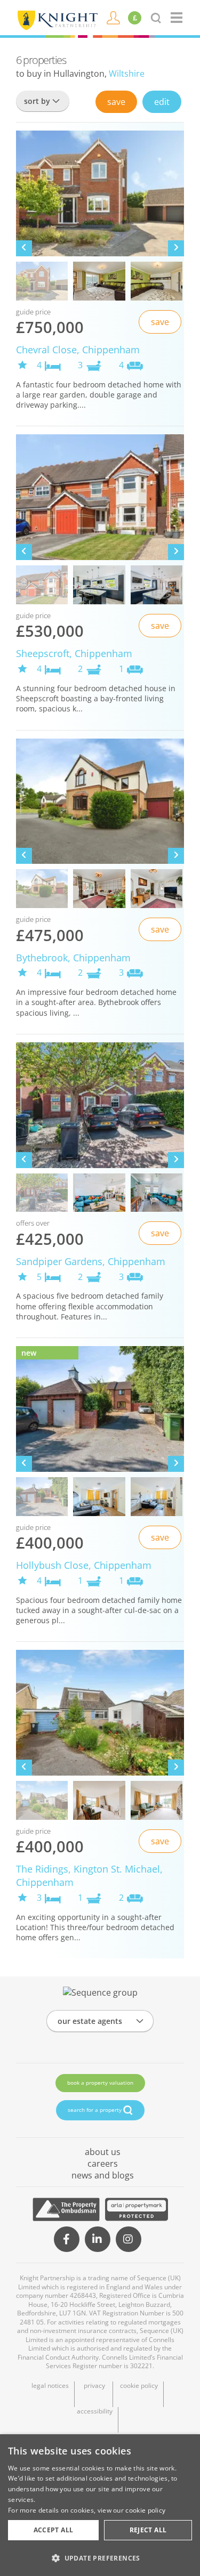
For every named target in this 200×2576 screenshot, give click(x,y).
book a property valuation (100, 2083)
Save (116, 102)
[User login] (113, 17)
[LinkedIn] (98, 2239)
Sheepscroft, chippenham (74, 653)
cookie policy (139, 2386)
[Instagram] (129, 2239)
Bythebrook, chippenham (73, 958)
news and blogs (103, 2175)
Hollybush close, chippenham (84, 1565)
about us (103, 2152)
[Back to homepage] (177, 18)
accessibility (95, 2411)
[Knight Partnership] (57, 19)
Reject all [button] (148, 2530)
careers (103, 2164)
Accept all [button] (54, 2530)
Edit (162, 102)
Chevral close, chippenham (78, 350)
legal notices (50, 2386)
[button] (100, 2558)
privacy (94, 2386)
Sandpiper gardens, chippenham (91, 1261)
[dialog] (100, 2505)
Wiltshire (127, 74)
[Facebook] (67, 2239)
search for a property (95, 2110)
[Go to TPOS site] (66, 2209)
